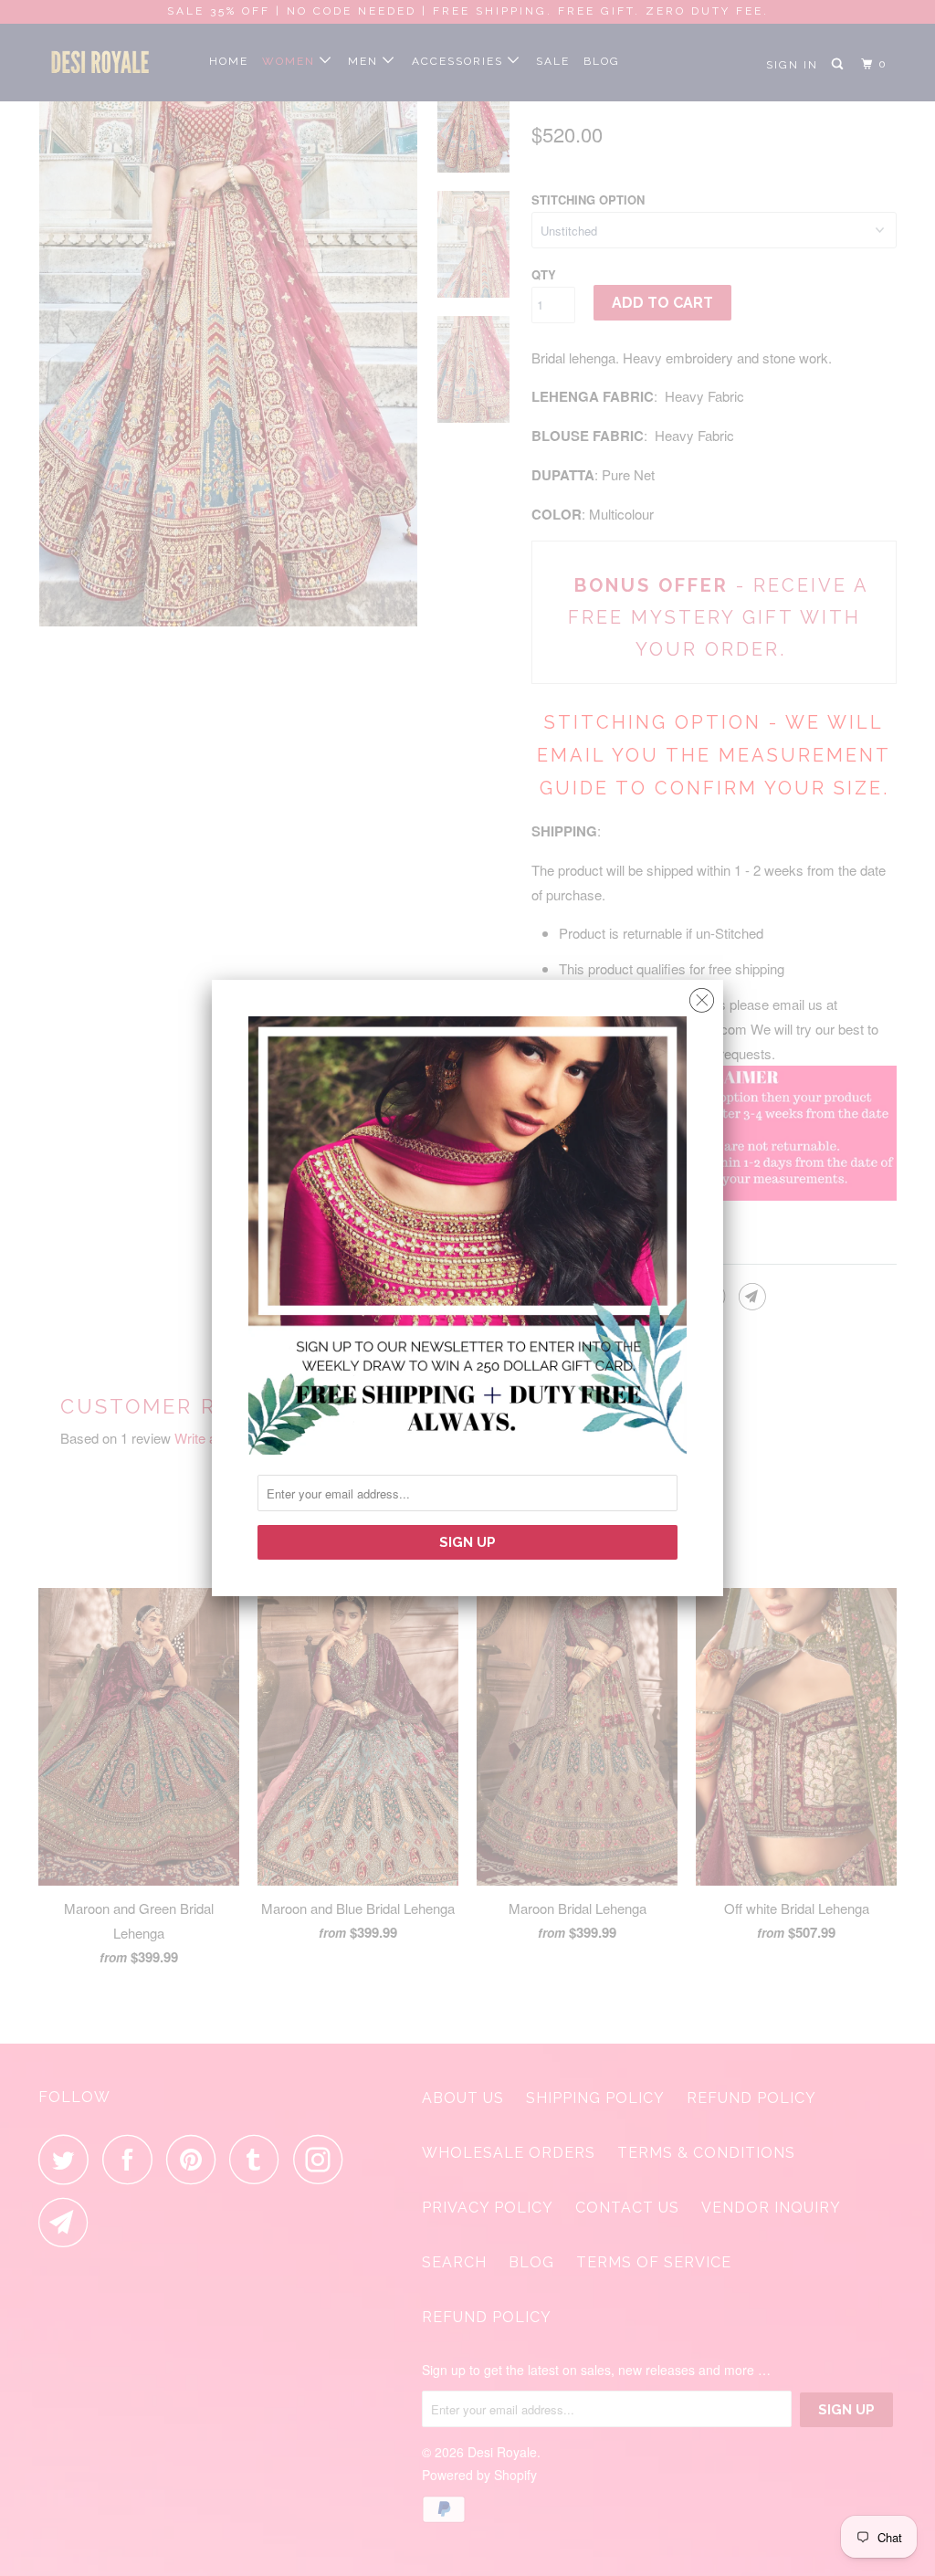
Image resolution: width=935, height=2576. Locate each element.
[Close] (702, 996)
